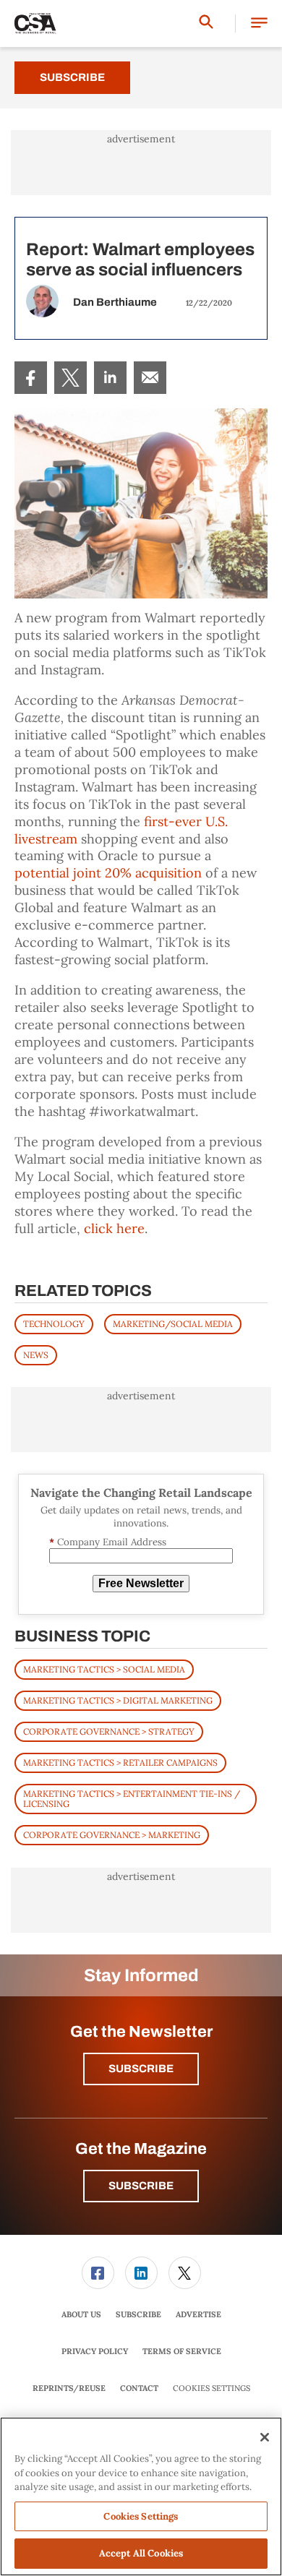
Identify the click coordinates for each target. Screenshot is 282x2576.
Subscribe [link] (138, 2314)
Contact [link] (139, 2388)
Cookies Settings (211, 2388)
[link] (31, 378)
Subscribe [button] (141, 2069)
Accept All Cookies (141, 2553)
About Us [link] (81, 2314)
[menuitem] (31, 378)
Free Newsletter (141, 1583)
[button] (259, 23)
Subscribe (72, 77)
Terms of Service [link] (182, 2351)
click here (114, 1228)
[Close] (265, 2437)
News (36, 1355)
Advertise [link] (198, 2314)
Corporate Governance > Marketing (112, 1835)
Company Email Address (108, 1542)
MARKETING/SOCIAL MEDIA (173, 1324)
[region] (141, 2496)
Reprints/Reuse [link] (69, 2388)
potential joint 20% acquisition (108, 873)
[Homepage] (35, 24)
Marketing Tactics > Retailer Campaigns (120, 1763)
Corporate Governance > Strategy (109, 1731)
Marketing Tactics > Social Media (104, 1669)
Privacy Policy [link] (95, 2351)
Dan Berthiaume (115, 302)
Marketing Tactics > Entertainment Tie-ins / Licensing (132, 1799)
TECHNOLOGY (54, 1324)
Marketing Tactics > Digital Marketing (118, 1700)
